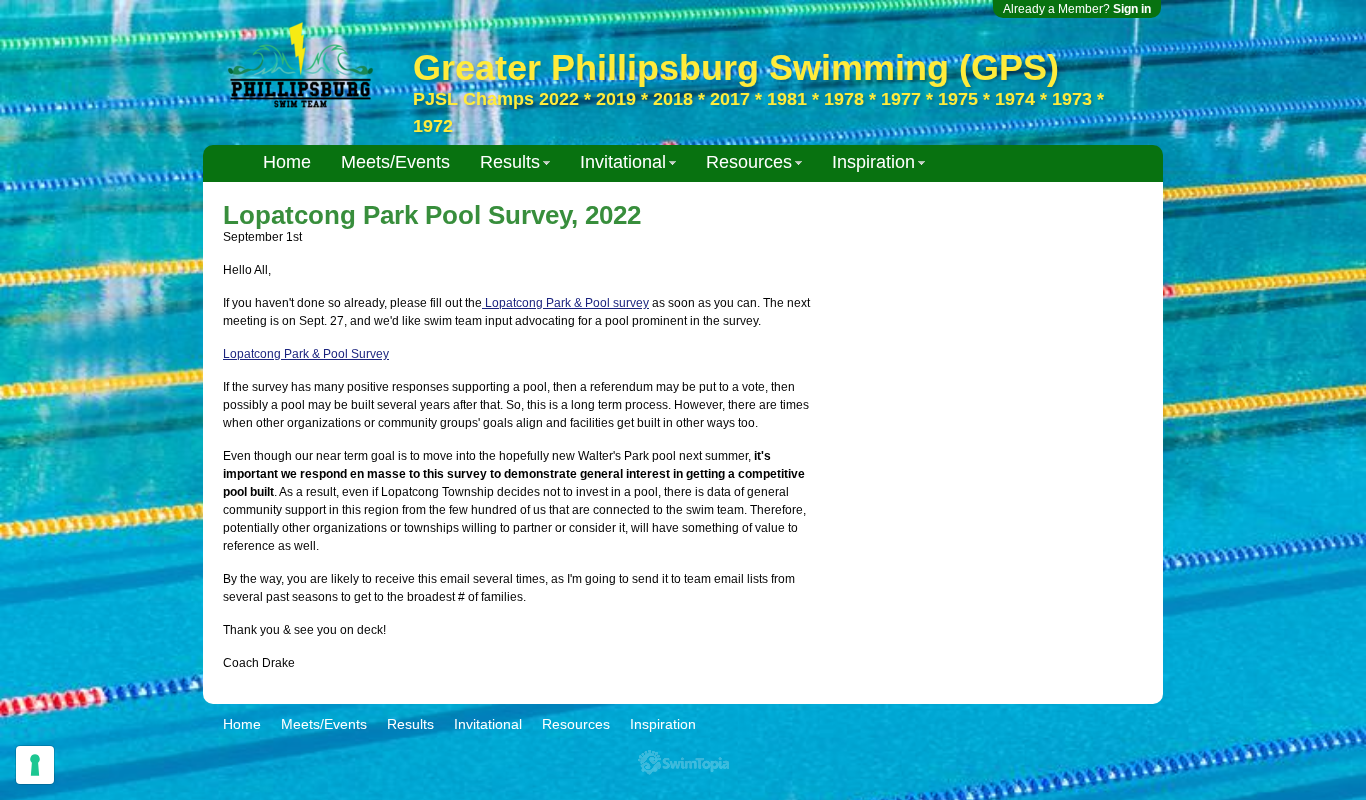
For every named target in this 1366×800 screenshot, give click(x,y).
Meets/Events (395, 162)
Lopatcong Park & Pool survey (565, 303)
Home (287, 162)
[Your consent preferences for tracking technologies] (35, 765)
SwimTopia (683, 762)
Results (510, 162)
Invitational (623, 162)
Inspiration (873, 162)
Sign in (1132, 9)
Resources (749, 162)
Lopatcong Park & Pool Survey (306, 354)
